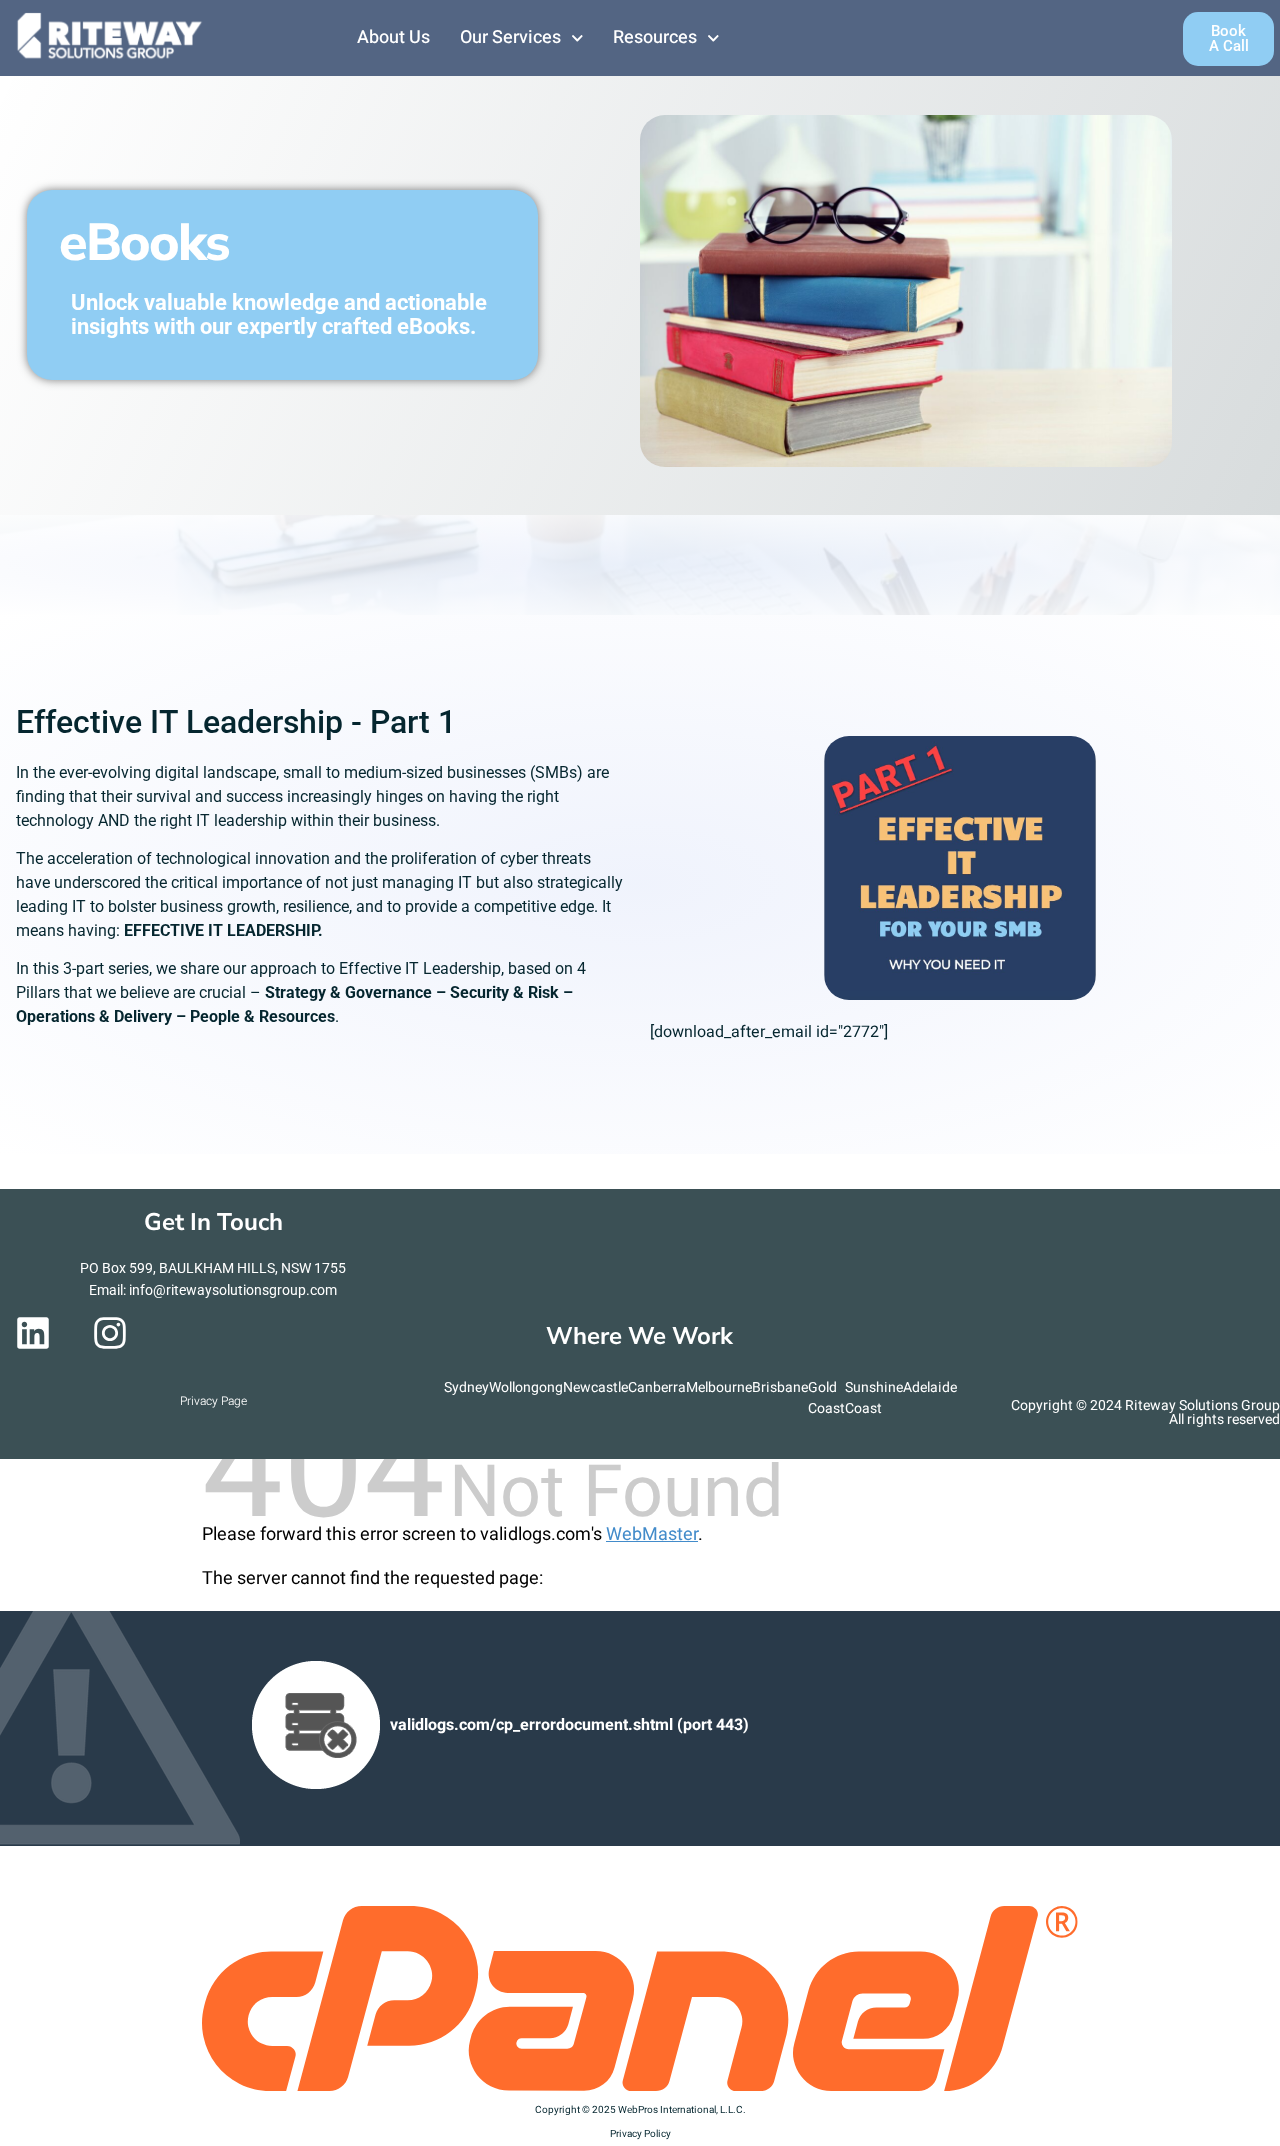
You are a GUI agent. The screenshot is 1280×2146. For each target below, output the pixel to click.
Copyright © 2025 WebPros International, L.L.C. (640, 2110)
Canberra (657, 1387)
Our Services (510, 37)
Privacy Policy (640, 2134)
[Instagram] (110, 1333)
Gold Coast (826, 1398)
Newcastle (595, 1387)
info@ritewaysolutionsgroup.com (233, 1290)
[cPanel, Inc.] (640, 2086)
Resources (655, 37)
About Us (393, 37)
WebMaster (652, 1534)
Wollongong (526, 1387)
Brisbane (780, 1387)
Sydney (466, 1387)
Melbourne (719, 1387)
